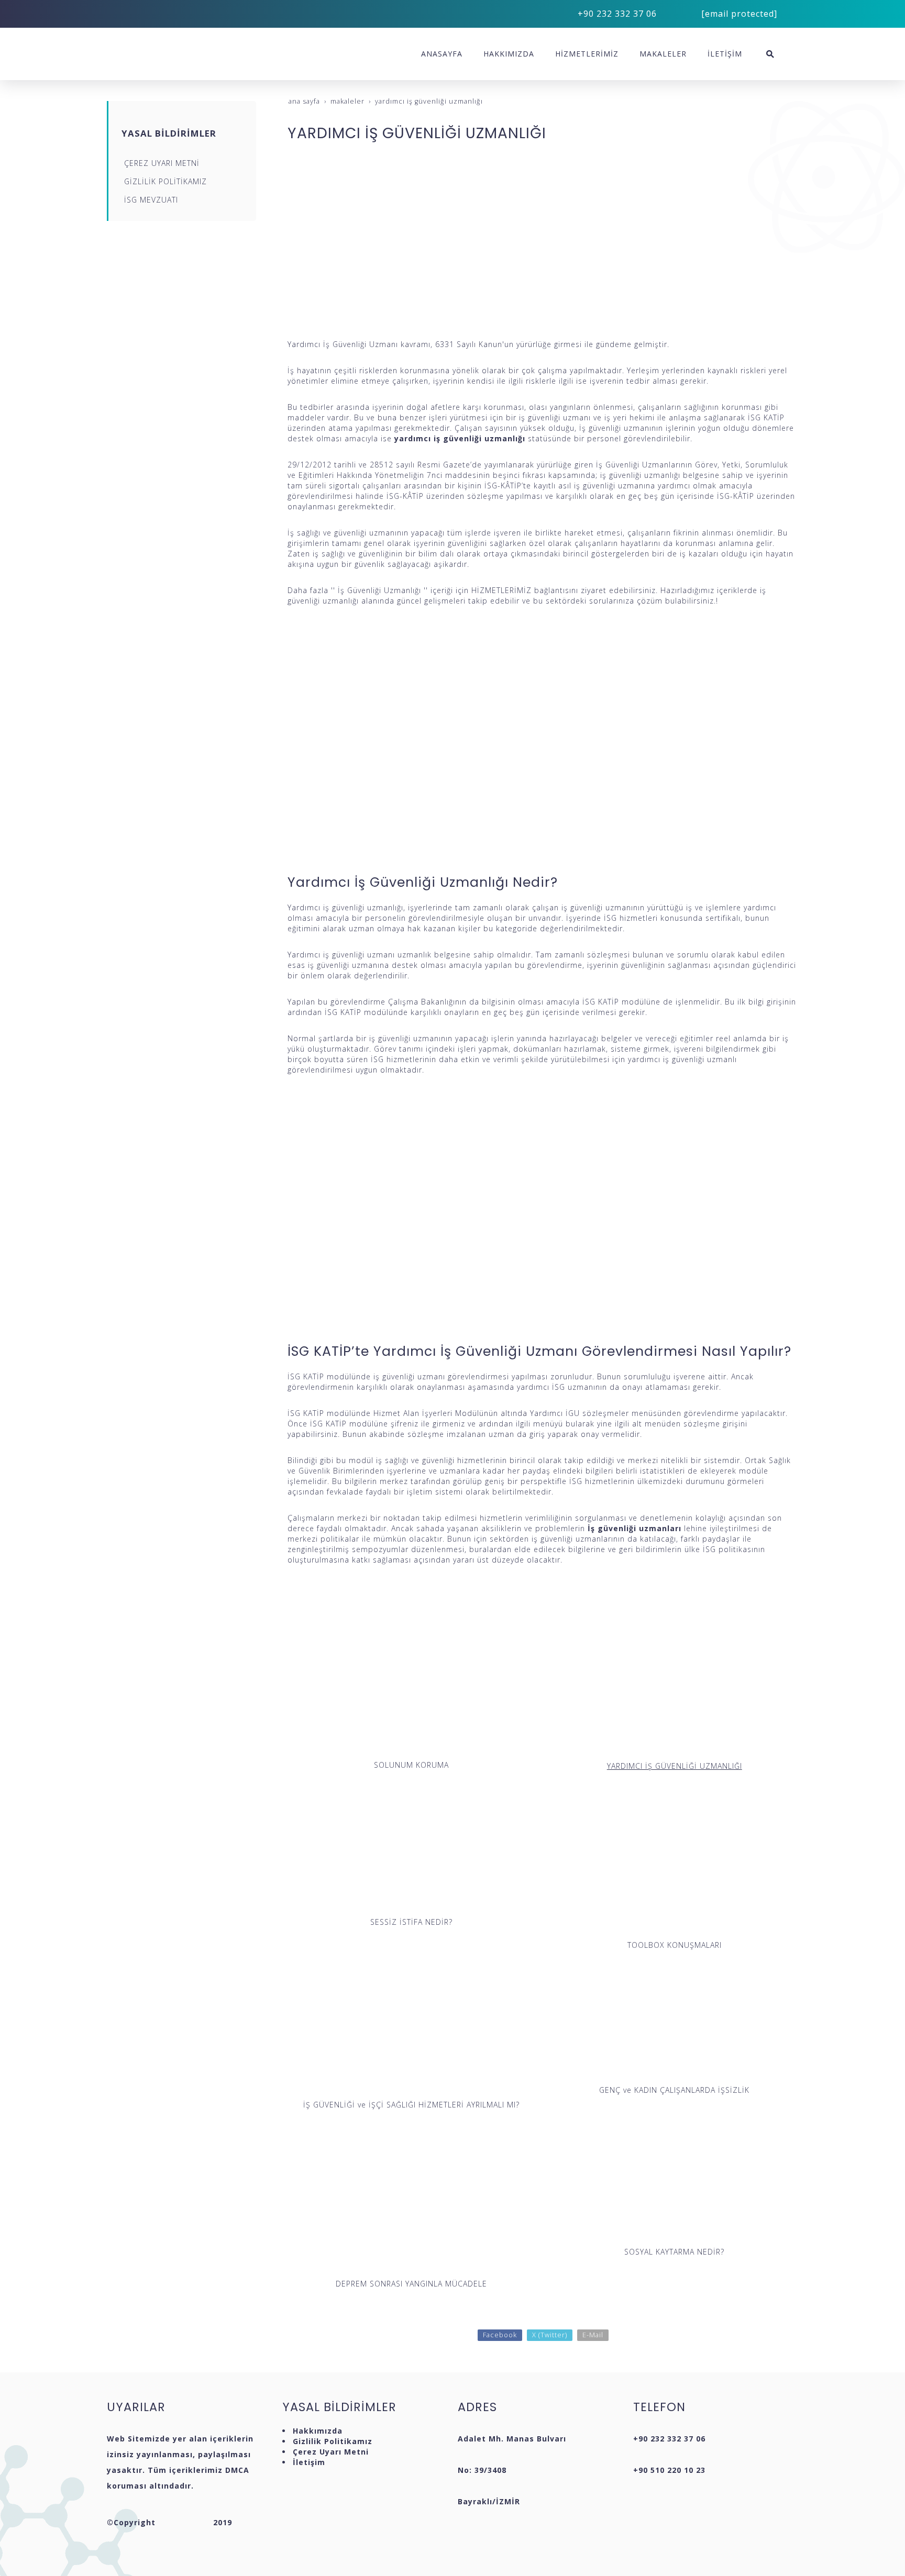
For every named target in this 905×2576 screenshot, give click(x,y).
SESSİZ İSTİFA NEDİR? (411, 1922)
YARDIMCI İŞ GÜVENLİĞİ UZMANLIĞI (675, 1766)
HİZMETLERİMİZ (501, 590)
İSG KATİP (328, 1424)
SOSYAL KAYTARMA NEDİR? (674, 2252)
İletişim (309, 2462)
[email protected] (739, 14)
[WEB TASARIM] (184, 2522)
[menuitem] (442, 54)
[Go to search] (770, 54)
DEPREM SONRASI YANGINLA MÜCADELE (411, 2284)
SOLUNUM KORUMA (411, 1765)
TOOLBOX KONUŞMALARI (675, 1945)
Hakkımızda (318, 2431)
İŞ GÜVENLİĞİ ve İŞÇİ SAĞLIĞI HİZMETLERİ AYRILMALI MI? (411, 2105)
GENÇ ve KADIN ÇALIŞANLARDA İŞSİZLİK (674, 2090)
